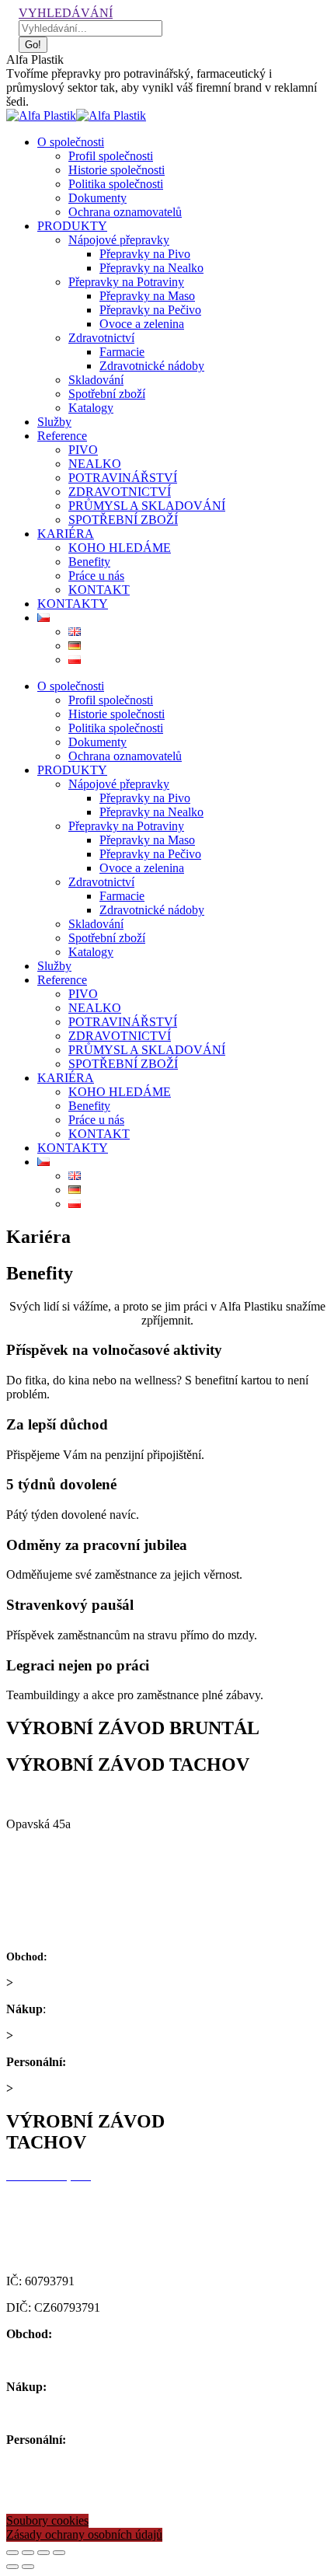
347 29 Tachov (43, 2228)
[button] (47, 2521)
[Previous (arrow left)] (12, 2567)
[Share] (28, 2553)
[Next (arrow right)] (28, 2567)
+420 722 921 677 (96, 1956)
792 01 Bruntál (43, 1850)
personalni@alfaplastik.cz (79, 2088)
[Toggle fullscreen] (43, 2553)
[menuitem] (71, 142)
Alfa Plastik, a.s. (49, 1798)
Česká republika (46, 1877)
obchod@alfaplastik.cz (72, 1983)
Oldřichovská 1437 (53, 2202)
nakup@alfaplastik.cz (69, 2035)
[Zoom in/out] (59, 2553)
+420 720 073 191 (94, 2009)
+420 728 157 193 (115, 2062)
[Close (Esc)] (12, 2553)
